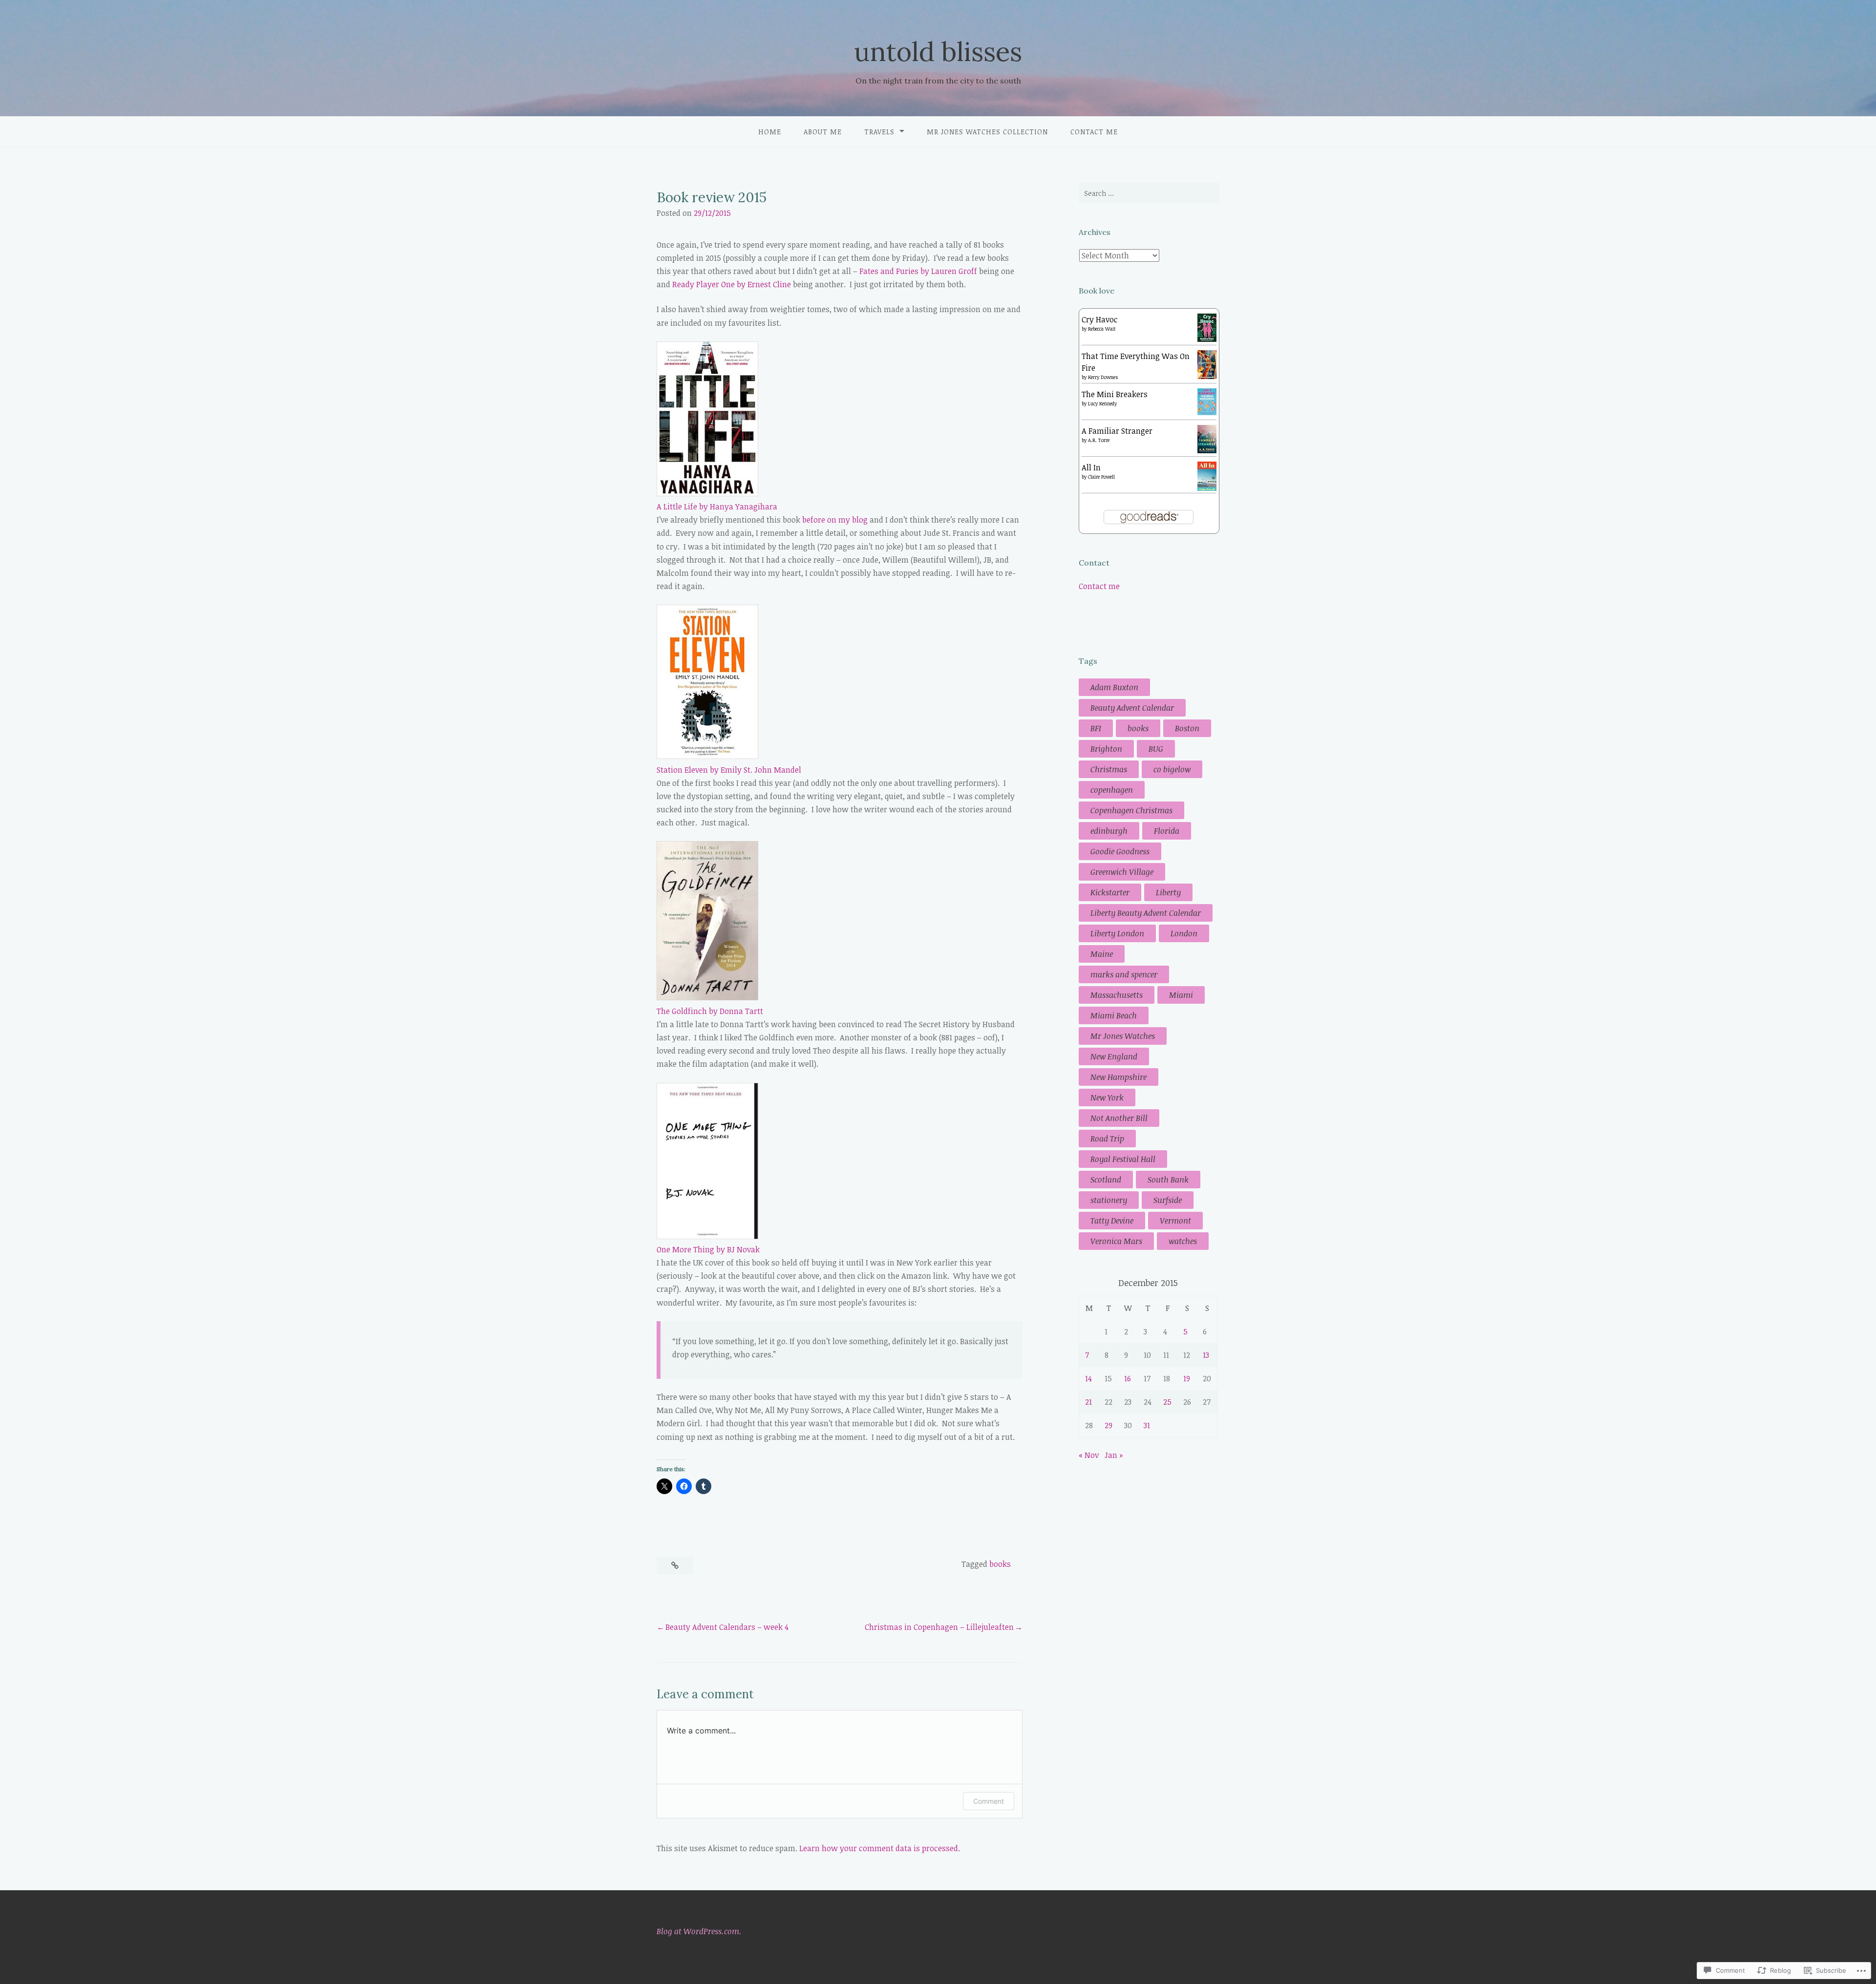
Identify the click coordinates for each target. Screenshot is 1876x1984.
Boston (1187, 728)
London (1184, 933)
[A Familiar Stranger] (1207, 450)
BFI (1096, 728)
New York (1107, 1098)
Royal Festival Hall (1123, 1159)
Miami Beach (1114, 1015)
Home (770, 132)
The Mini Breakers (1115, 394)
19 (1187, 1378)
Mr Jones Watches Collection (987, 132)
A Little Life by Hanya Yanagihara (717, 507)
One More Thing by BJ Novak (708, 1249)
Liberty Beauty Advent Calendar (1146, 913)
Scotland (1106, 1180)
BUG (1156, 749)
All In (1091, 467)
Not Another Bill (1119, 1118)
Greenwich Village (1122, 872)
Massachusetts (1117, 995)
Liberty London (1117, 933)
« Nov (1089, 1455)
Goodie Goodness (1120, 851)
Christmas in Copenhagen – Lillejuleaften (939, 1627)
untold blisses (938, 52)
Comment (989, 1801)
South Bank (1168, 1180)
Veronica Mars (1116, 1241)
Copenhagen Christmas (1131, 810)
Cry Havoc (1100, 319)
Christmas (1109, 769)
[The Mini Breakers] (1207, 412)
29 (1109, 1425)
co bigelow (1172, 769)
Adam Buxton (1114, 687)
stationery (1109, 1200)
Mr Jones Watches (1123, 1036)
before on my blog (835, 520)
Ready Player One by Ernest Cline (732, 284)
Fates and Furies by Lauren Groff (918, 271)
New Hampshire (1119, 1077)
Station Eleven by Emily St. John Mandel (729, 770)
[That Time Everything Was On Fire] (1207, 376)
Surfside (1168, 1200)
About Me (823, 132)
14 (1088, 1378)
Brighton (1106, 749)
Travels (879, 132)
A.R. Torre (1099, 440)
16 (1128, 1378)
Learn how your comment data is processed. (880, 1848)
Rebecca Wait (1102, 329)
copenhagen (1112, 790)
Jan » (1114, 1455)
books (1000, 1564)
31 (1147, 1425)
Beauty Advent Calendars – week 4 (727, 1627)
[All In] (1207, 489)
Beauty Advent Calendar (1132, 708)
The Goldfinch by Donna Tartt (710, 1011)
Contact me (1094, 132)
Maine (1102, 954)
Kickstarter (1110, 892)
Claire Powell (1101, 477)
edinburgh (1109, 831)
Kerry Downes (1103, 377)
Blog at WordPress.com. (699, 1931)
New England (1114, 1056)
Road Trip (1107, 1139)
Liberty (1168, 892)
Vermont (1175, 1221)
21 (1088, 1402)
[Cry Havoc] (1207, 339)
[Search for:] (1149, 193)
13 (1206, 1355)
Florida (1167, 831)
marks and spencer (1124, 974)
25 (1167, 1402)
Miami (1181, 995)
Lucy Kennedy (1102, 403)
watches (1183, 1241)
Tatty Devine (1112, 1221)
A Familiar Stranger (1117, 431)
